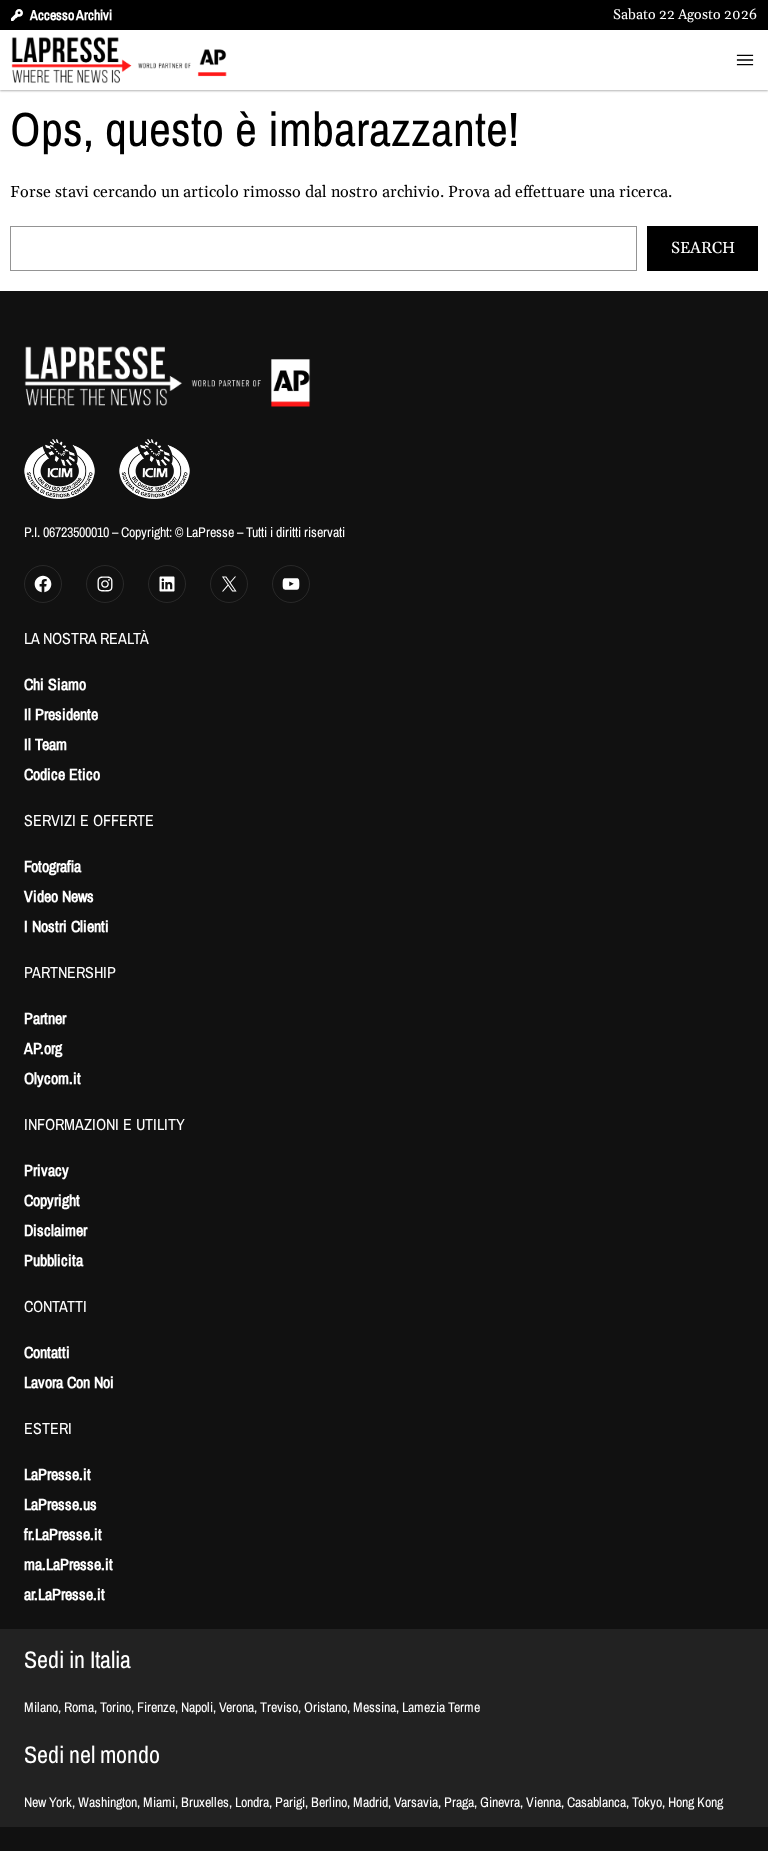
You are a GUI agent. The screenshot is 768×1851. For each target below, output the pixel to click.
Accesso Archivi (71, 15)
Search (703, 248)
